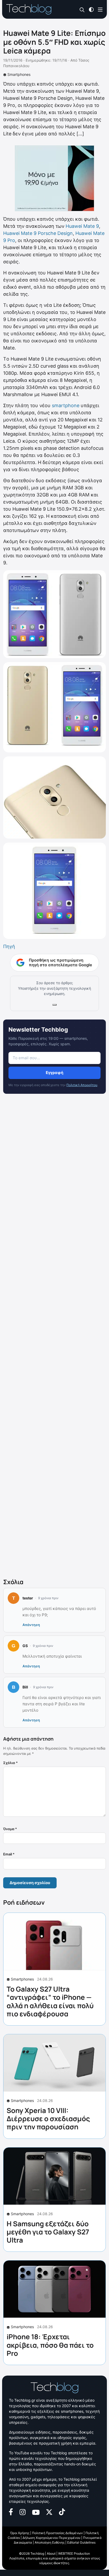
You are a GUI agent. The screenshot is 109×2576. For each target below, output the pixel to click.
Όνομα (10, 1829)
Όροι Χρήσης (20, 2533)
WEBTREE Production (74, 2553)
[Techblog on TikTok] (62, 2511)
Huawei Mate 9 (82, 226)
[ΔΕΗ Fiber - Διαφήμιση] (54, 178)
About (51, 2553)
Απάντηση (31, 1625)
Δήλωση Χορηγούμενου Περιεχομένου (51, 2538)
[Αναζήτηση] (82, 10)
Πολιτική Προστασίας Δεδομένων (57, 2533)
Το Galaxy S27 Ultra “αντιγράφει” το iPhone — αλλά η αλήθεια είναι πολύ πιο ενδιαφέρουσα (50, 2001)
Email (9, 1854)
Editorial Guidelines (81, 2542)
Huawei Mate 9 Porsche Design (38, 233)
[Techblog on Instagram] (22, 2511)
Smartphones (19, 74)
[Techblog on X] (49, 2512)
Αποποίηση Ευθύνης (50, 2542)
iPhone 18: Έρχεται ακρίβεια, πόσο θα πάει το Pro (50, 2345)
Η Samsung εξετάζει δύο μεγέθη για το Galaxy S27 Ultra (48, 2232)
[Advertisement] (54, 1337)
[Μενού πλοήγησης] (100, 9)
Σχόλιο (10, 1763)
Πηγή (9, 946)
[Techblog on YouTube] (36, 2512)
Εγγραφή (54, 1073)
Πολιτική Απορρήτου (82, 1085)
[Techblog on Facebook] (11, 2511)
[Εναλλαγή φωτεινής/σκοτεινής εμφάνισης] (91, 9)
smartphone (66, 405)
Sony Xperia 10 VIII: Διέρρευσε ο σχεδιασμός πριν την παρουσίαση (48, 2119)
